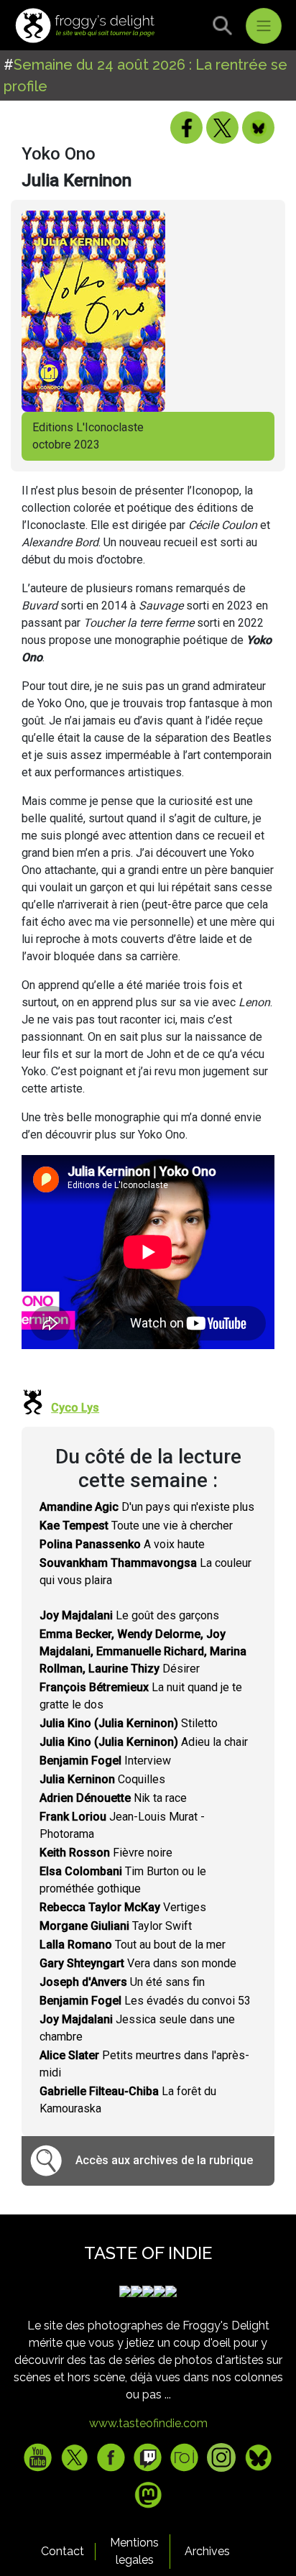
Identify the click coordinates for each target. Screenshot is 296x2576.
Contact (63, 2551)
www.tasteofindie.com (148, 2423)
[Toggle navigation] (264, 26)
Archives (207, 2551)
